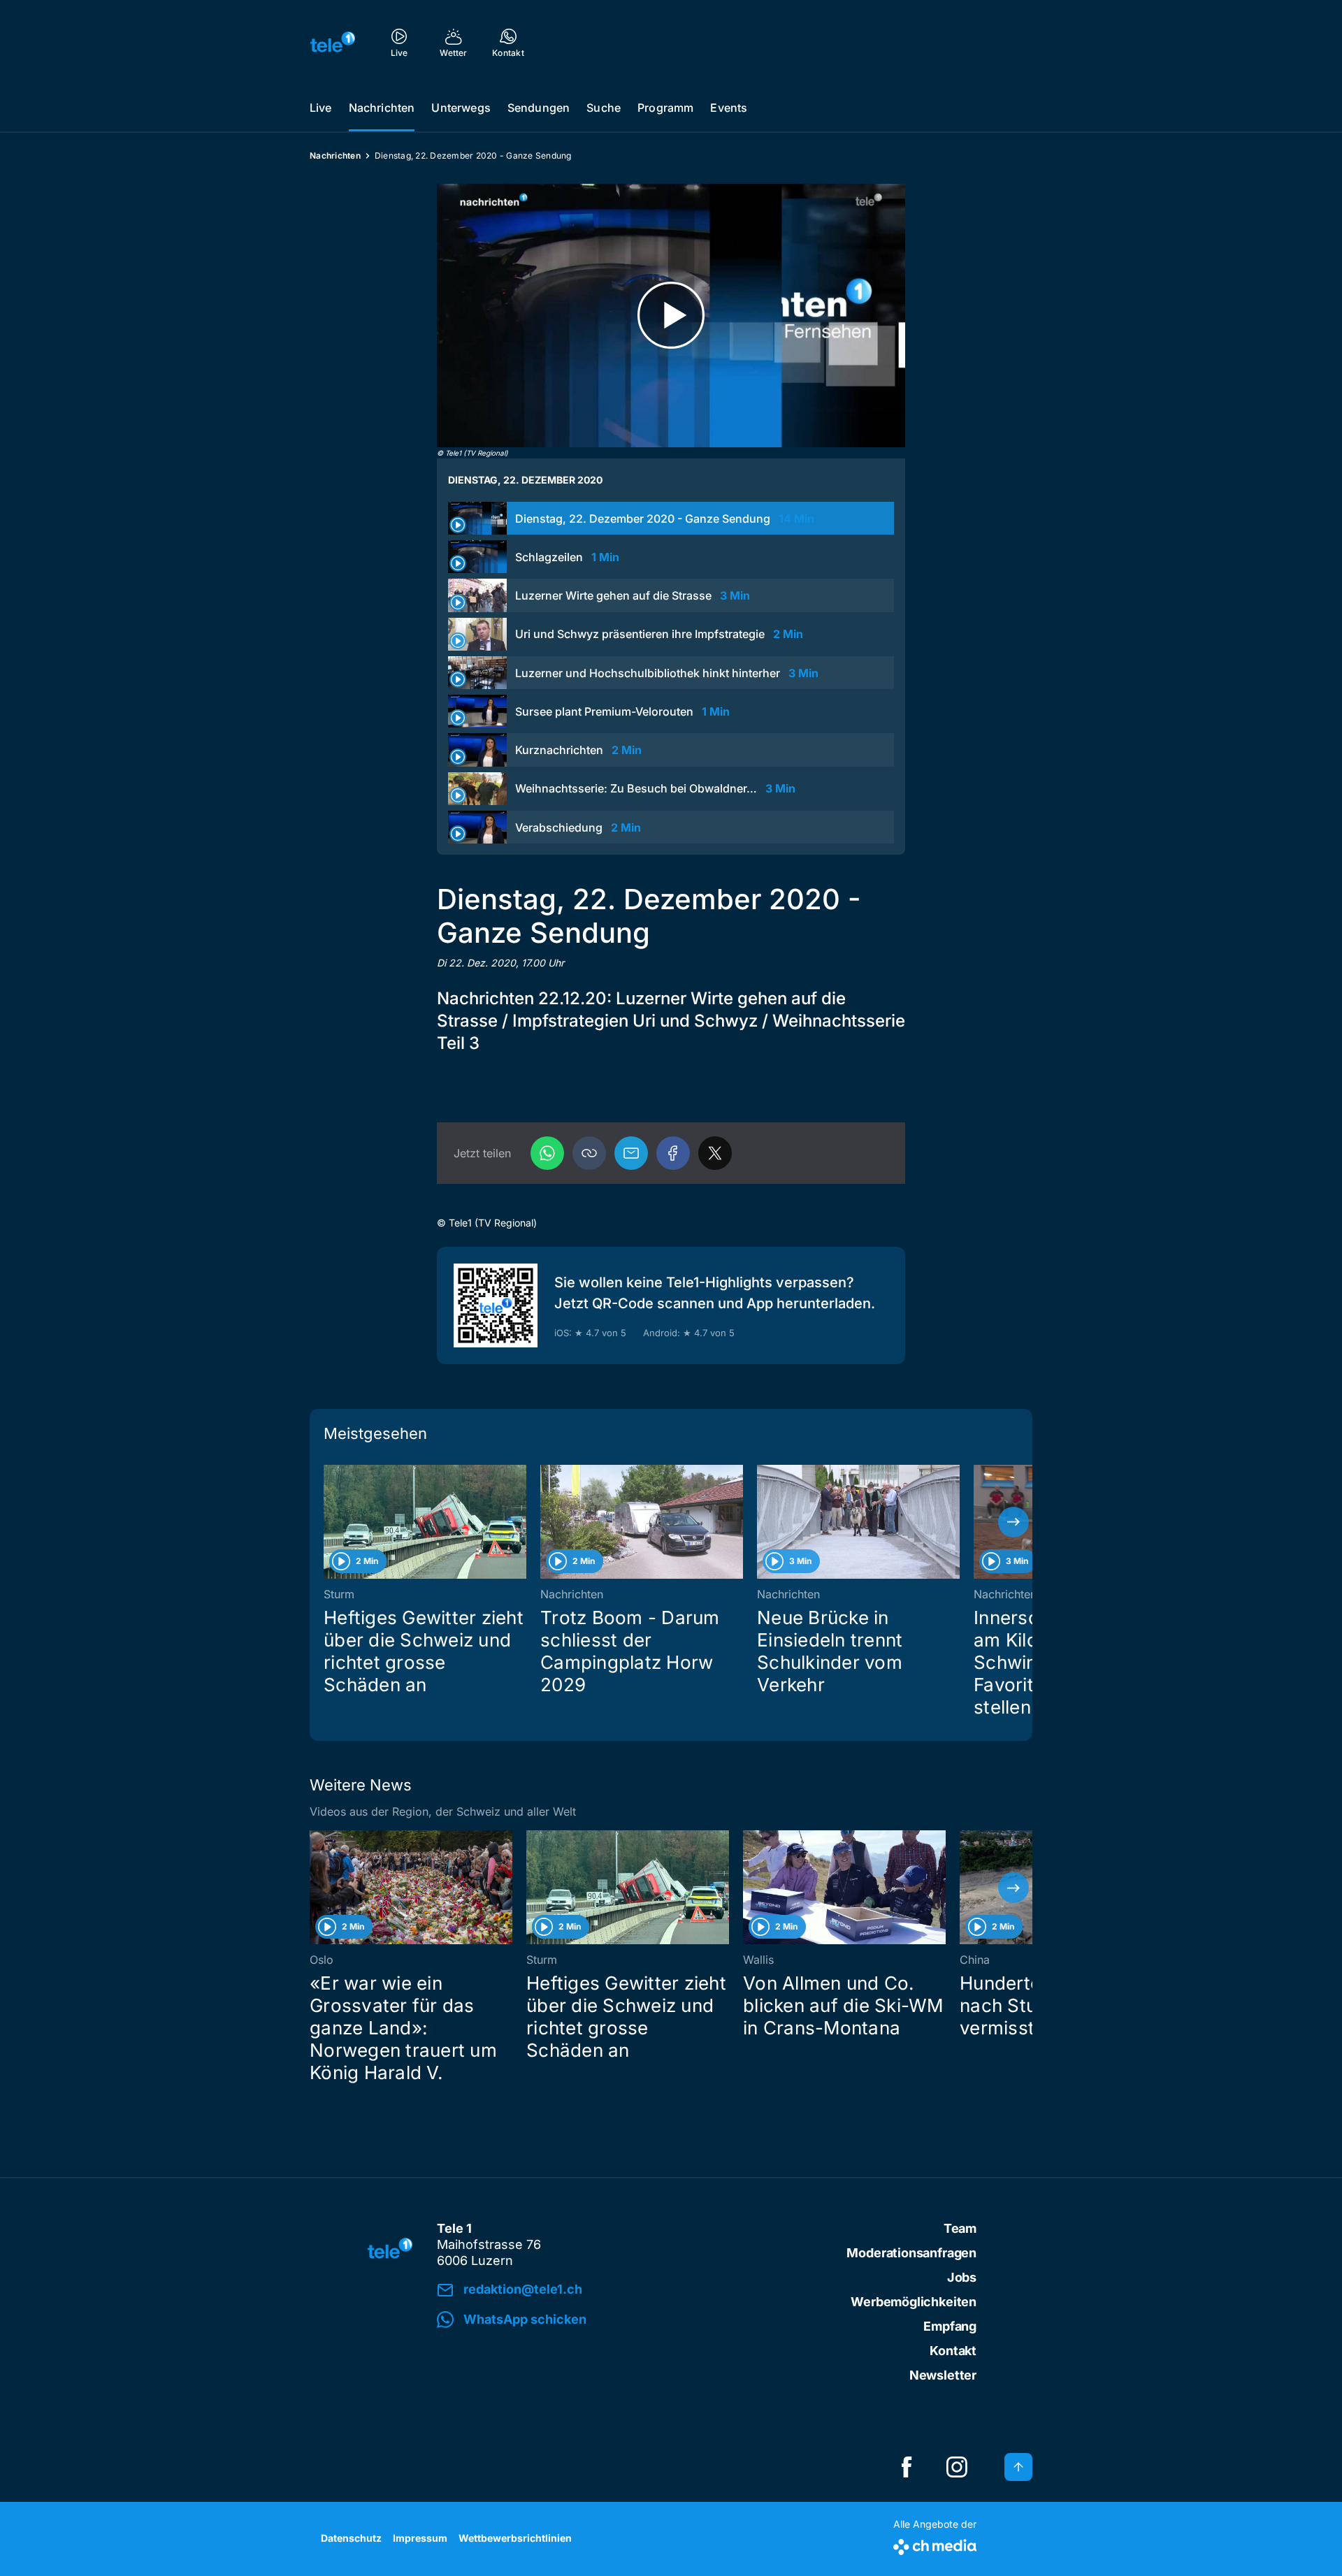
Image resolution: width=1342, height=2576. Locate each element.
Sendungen (539, 108)
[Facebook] (673, 1153)
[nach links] (329, 1522)
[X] (715, 1153)
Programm (665, 108)
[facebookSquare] (907, 2467)
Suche (604, 108)
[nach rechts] (1013, 1522)
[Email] (631, 1153)
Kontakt (953, 2351)
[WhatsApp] (547, 1153)
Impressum (420, 2538)
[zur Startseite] (333, 42)
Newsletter (943, 2375)
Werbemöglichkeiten (914, 2302)
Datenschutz (351, 2538)
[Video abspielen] (671, 316)
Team (960, 2228)
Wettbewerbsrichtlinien (515, 2538)
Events (729, 108)
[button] (589, 1153)
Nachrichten (382, 108)
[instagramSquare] (957, 2467)
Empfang (950, 2326)
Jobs (962, 2277)
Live (321, 108)
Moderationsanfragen (911, 2253)
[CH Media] (935, 2544)
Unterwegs (461, 108)
